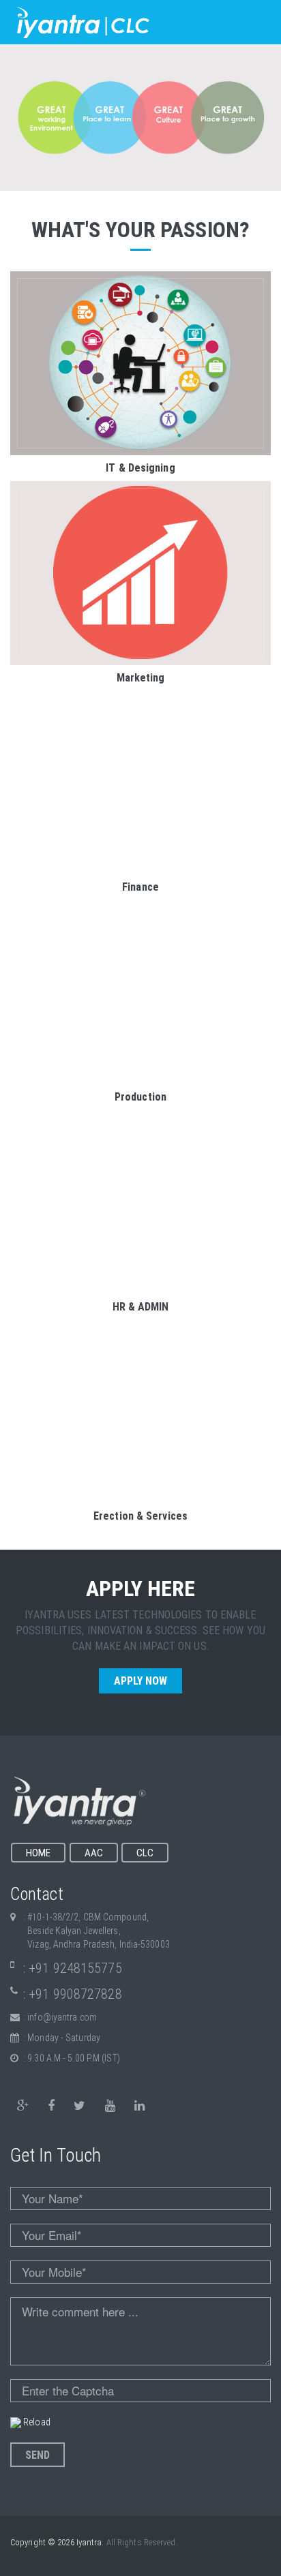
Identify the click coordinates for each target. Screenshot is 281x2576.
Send (38, 2455)
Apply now (141, 1681)
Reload (37, 2422)
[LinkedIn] (139, 2106)
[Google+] (23, 2106)
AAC (94, 1853)
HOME (38, 1853)
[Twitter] (79, 2106)
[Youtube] (110, 2106)
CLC (145, 1853)
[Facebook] (51, 2106)
